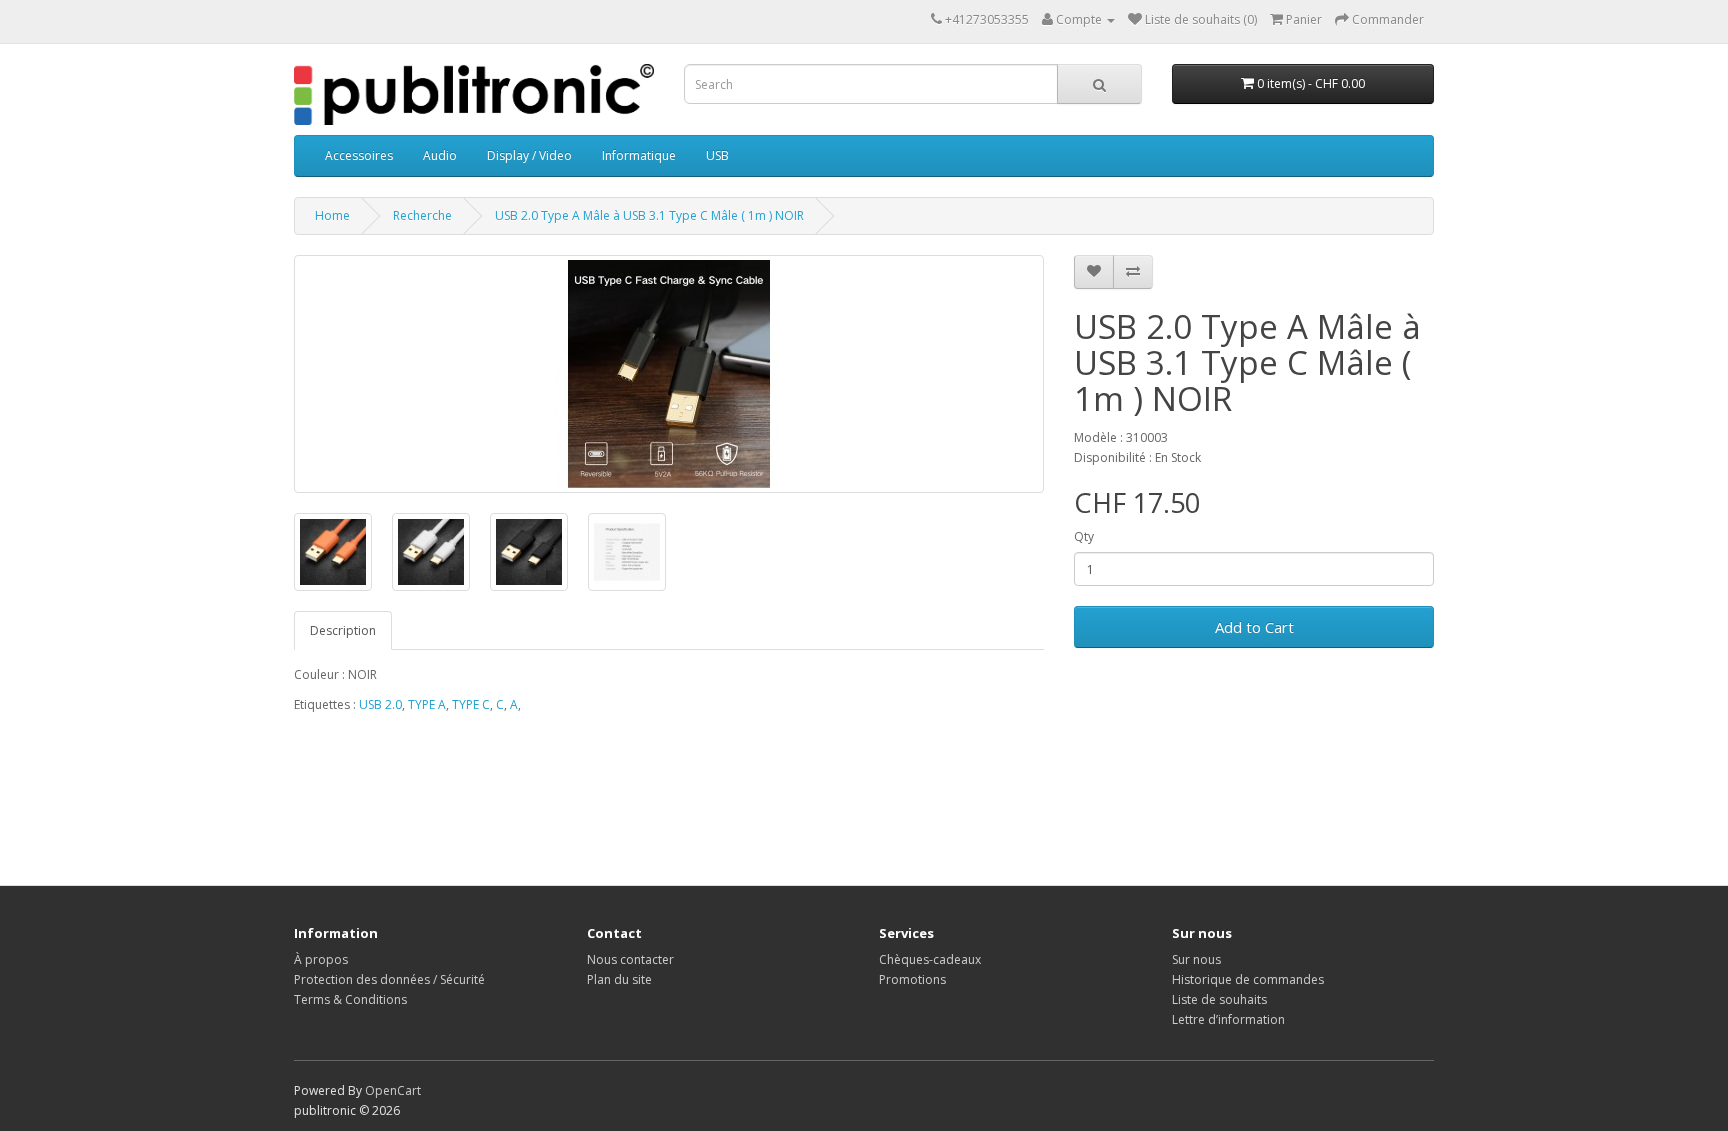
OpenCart (393, 1090)
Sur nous (1196, 959)
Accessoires (359, 155)
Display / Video (529, 155)
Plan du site (619, 979)
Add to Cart (1254, 627)
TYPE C (471, 704)
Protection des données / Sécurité (389, 979)
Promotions (912, 979)
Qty (1084, 536)
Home (332, 215)
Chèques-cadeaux (930, 959)
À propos (321, 959)
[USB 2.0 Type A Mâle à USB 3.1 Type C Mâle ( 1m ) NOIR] (669, 374)
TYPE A (427, 704)
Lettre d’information (1228, 1019)
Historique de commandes (1248, 979)
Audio (440, 155)
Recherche (422, 215)
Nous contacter (630, 959)
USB (717, 155)
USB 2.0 (380, 704)
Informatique (639, 155)
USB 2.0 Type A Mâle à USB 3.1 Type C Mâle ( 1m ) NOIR (649, 215)
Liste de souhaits (1219, 999)
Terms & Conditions (350, 999)
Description (343, 630)
